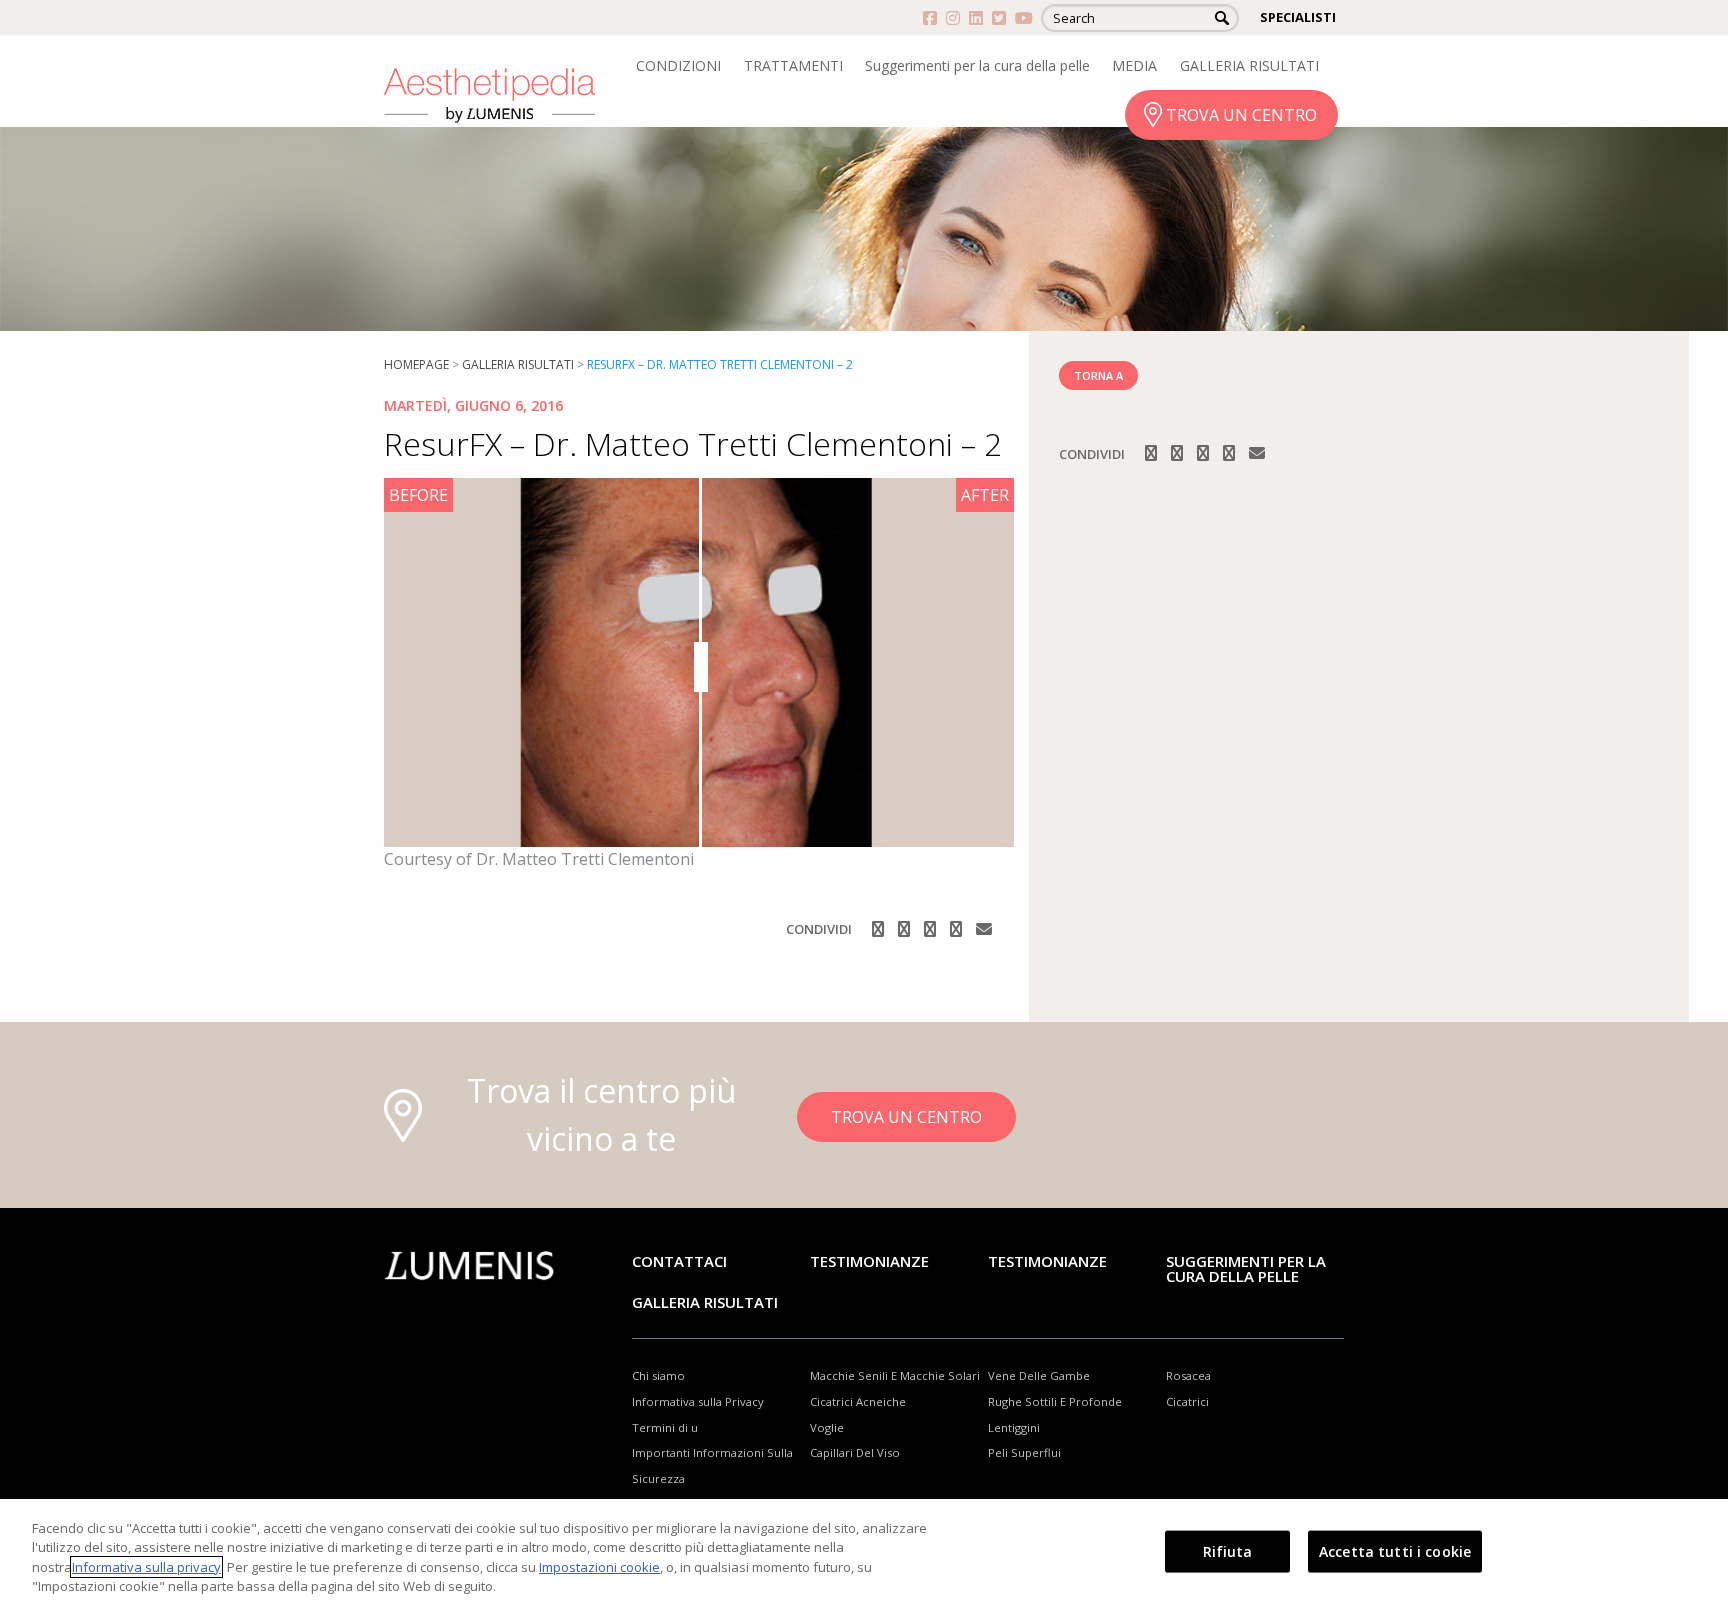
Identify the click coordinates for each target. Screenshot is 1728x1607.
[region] (864, 1553)
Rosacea (1188, 1375)
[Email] (984, 929)
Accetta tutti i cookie (1395, 1551)
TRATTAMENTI (793, 65)
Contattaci (679, 1261)
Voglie (827, 1427)
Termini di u (665, 1427)
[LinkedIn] (958, 929)
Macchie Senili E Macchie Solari (895, 1375)
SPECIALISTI (1298, 17)
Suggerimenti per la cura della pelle (977, 65)
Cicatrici (1187, 1401)
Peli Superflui (1024, 1452)
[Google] (932, 929)
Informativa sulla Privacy (698, 1401)
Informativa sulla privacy (146, 1567)
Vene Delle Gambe (1039, 1375)
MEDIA (1134, 65)
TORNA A (1098, 375)
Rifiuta (1228, 1551)
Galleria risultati (518, 364)
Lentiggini (1014, 1427)
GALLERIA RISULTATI (1249, 65)
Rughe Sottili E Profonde (1055, 1401)
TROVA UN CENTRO (1241, 115)
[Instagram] (906, 929)
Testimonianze (869, 1261)
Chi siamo (658, 1375)
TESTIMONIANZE (1047, 1261)
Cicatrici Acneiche (858, 1401)
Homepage (416, 364)
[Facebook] (880, 929)
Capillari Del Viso (855, 1452)
